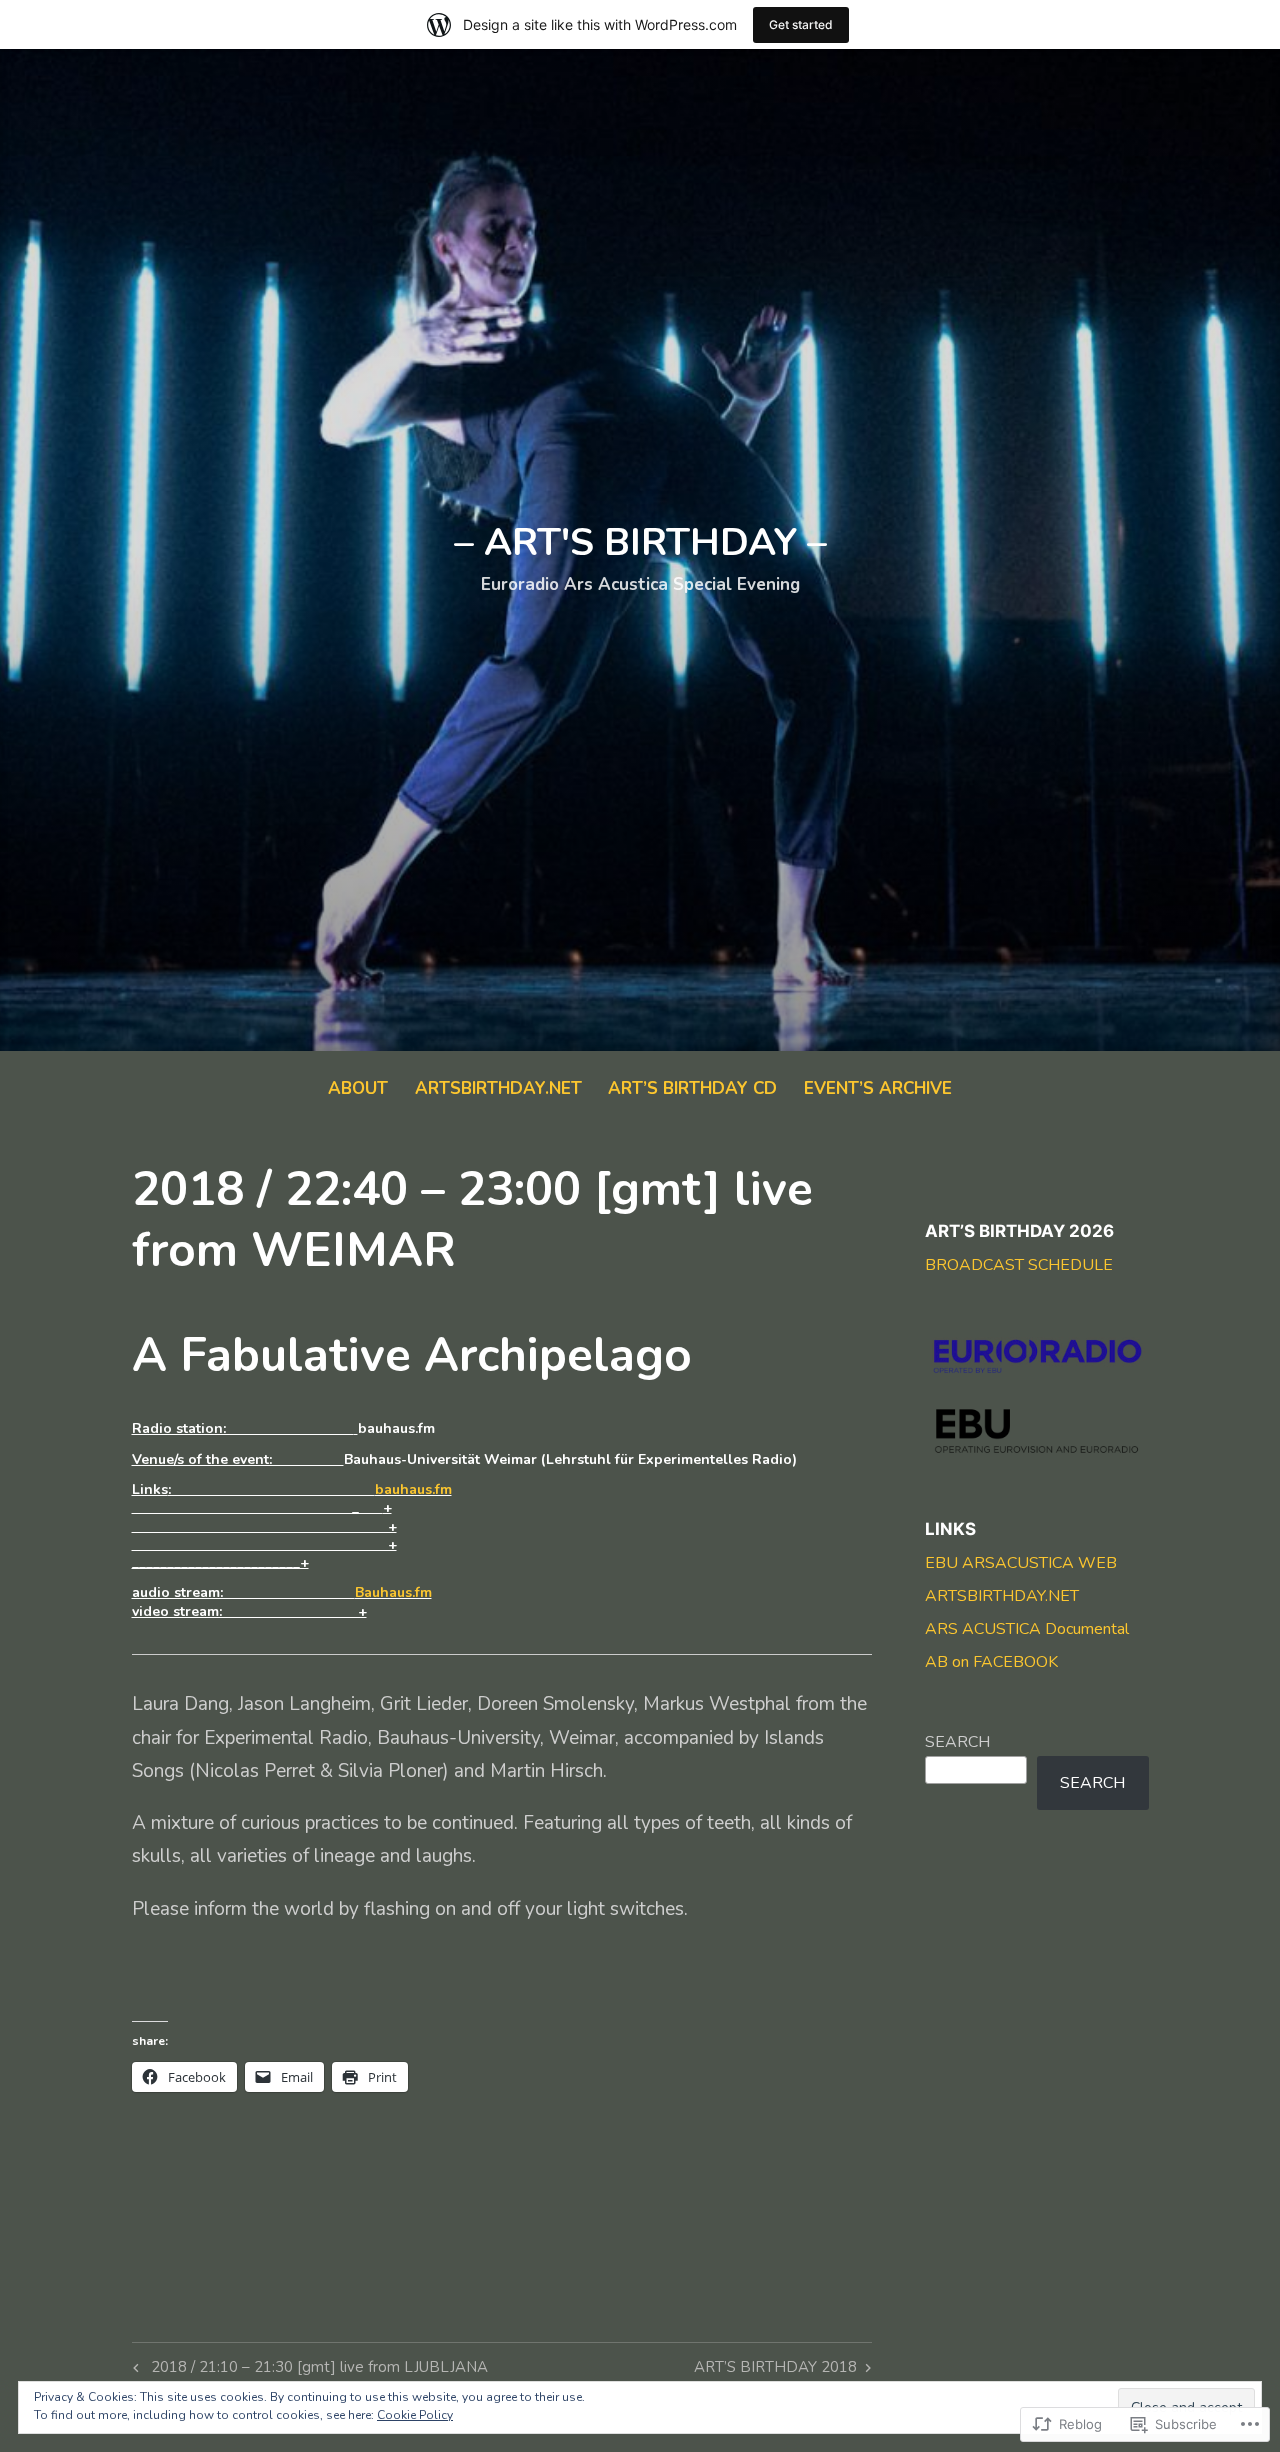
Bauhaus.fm (393, 1592)
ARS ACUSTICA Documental (1027, 1629)
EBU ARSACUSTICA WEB (1021, 1563)
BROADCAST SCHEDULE (1019, 1265)
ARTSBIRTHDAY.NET (498, 1088)
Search (957, 1742)
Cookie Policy (415, 2415)
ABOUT (358, 1088)
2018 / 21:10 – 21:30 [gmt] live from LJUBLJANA (307, 2370)
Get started (801, 24)
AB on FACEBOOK (991, 1662)
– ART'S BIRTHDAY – (640, 542)
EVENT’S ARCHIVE (878, 1088)
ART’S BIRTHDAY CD (692, 1088)
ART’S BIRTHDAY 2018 (775, 2370)
